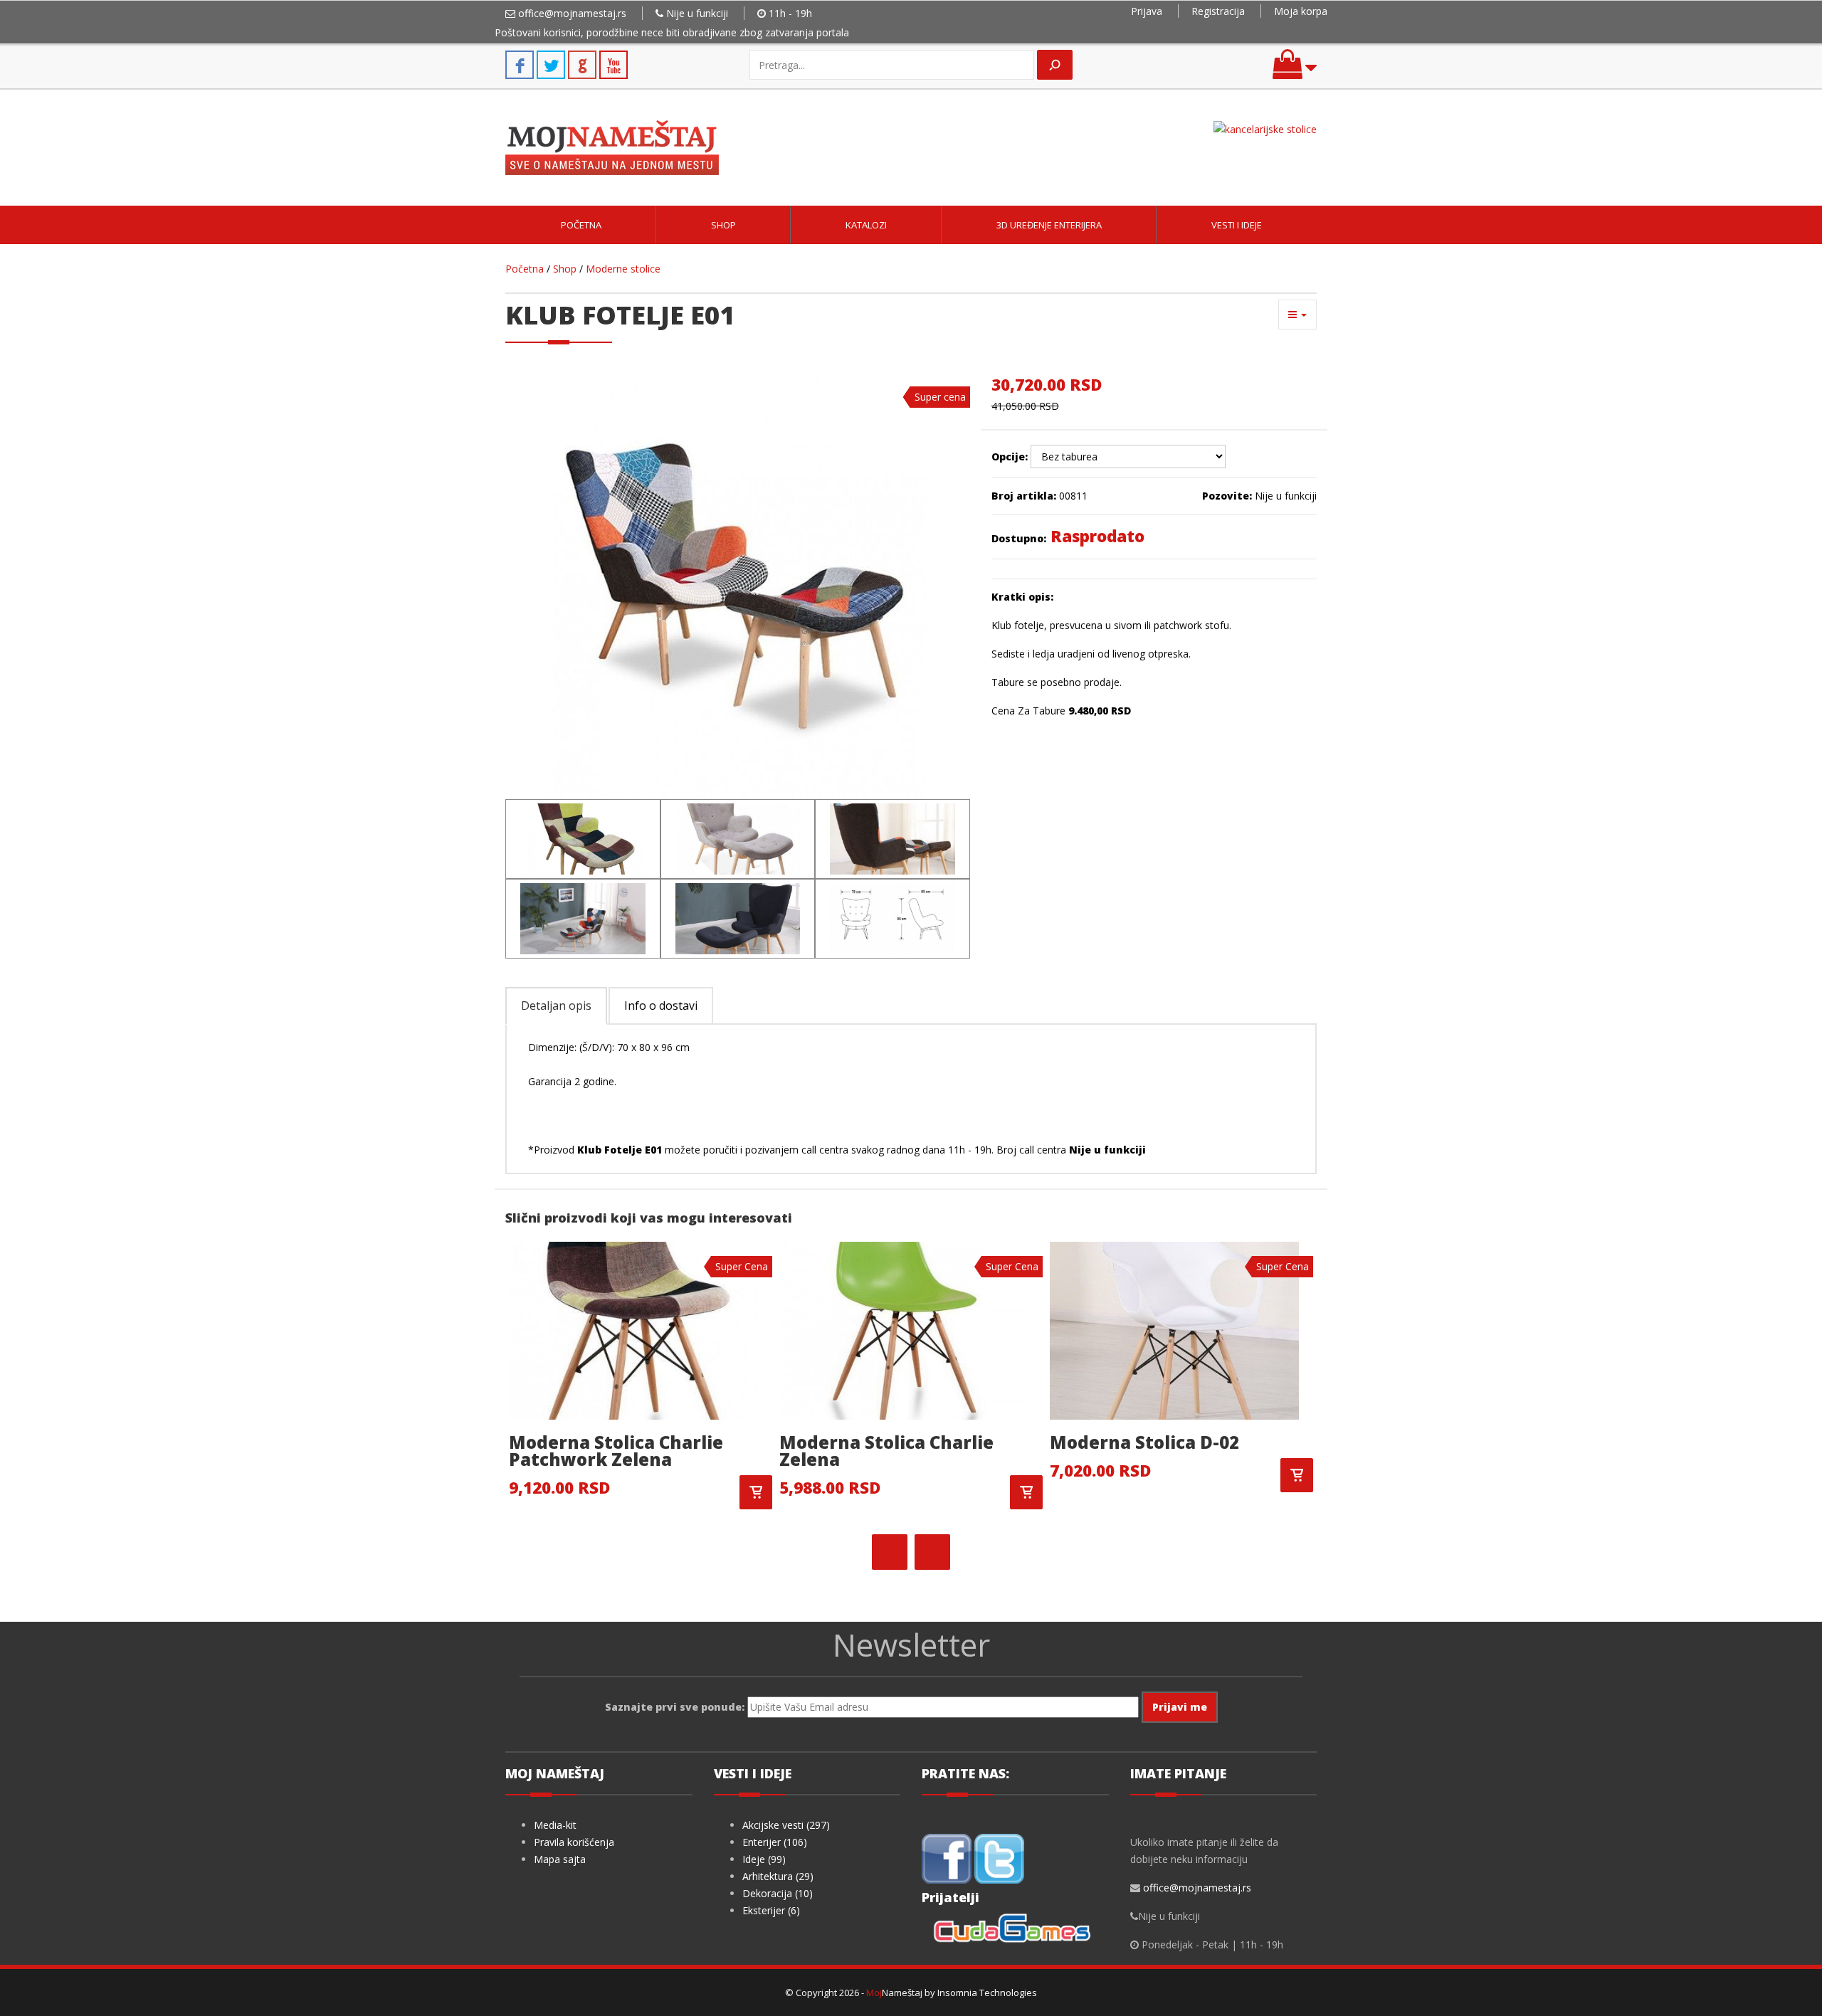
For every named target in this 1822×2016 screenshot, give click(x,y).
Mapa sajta (560, 1859)
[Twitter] (999, 1858)
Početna (581, 225)
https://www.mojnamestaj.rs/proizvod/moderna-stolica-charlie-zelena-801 (1026, 1492)
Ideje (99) (764, 1859)
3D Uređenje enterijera (1049, 225)
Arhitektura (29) (778, 1876)
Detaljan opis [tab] (556, 1006)
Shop (723, 225)
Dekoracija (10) (778, 1893)
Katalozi (866, 225)
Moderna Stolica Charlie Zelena (886, 1451)
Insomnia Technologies (987, 1993)
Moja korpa (1301, 11)
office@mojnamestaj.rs (572, 13)
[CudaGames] (1015, 1930)
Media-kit (555, 1825)
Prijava (1147, 11)
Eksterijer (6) (771, 1910)
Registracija (1218, 11)
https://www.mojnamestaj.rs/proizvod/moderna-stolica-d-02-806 (1297, 1475)
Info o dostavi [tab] (661, 1006)
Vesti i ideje (1237, 225)
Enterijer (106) (775, 1842)
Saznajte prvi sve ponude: (675, 1707)
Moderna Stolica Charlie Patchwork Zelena (616, 1451)
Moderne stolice (623, 269)
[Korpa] (1295, 71)
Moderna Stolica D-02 (1144, 1442)
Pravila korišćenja (574, 1842)
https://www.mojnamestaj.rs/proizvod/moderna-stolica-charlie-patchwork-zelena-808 (756, 1492)
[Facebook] (947, 1858)
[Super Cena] (633, 1330)
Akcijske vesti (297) (786, 1825)
